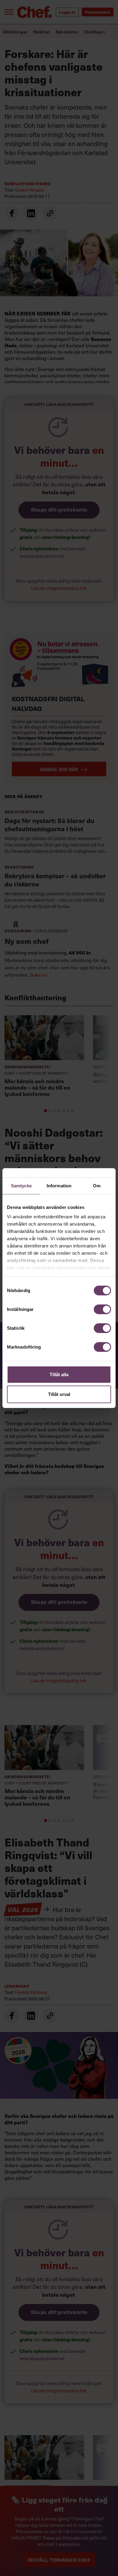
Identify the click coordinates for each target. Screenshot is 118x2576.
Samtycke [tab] (21, 1185)
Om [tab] (97, 1185)
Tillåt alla (59, 1374)
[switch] (102, 1309)
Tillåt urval (59, 1394)
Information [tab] (59, 1185)
